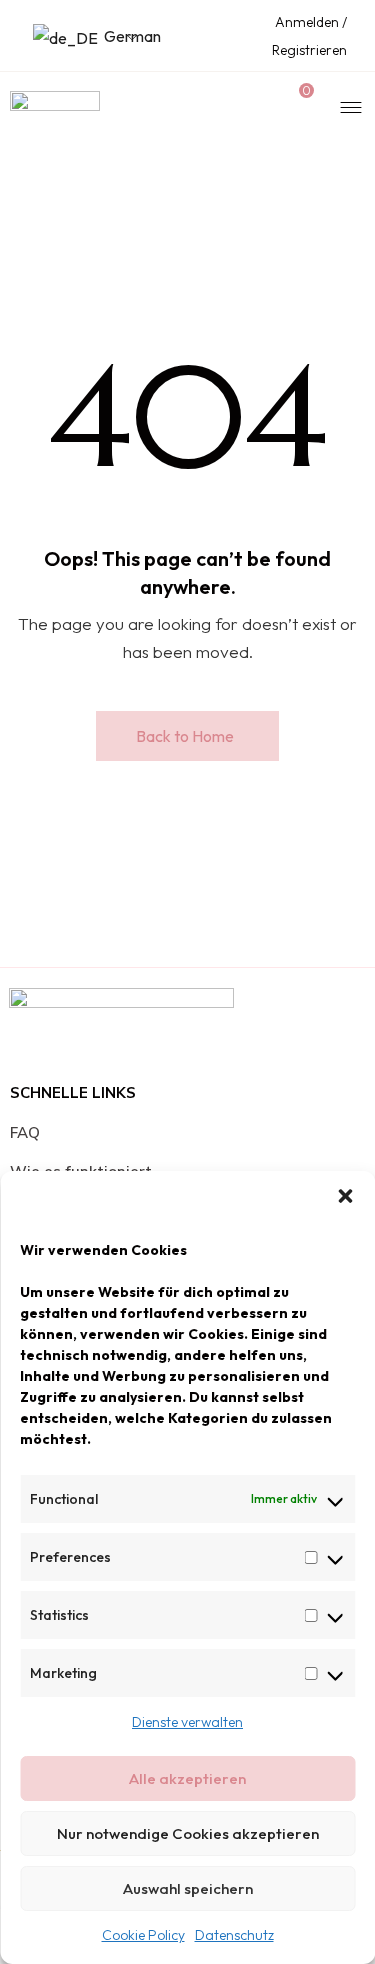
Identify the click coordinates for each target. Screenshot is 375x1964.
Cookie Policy (143, 1935)
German (118, 36)
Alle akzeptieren (187, 1778)
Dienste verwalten (187, 1722)
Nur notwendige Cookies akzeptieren (188, 1833)
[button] (345, 1196)
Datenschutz (234, 1935)
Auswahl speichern (188, 1888)
